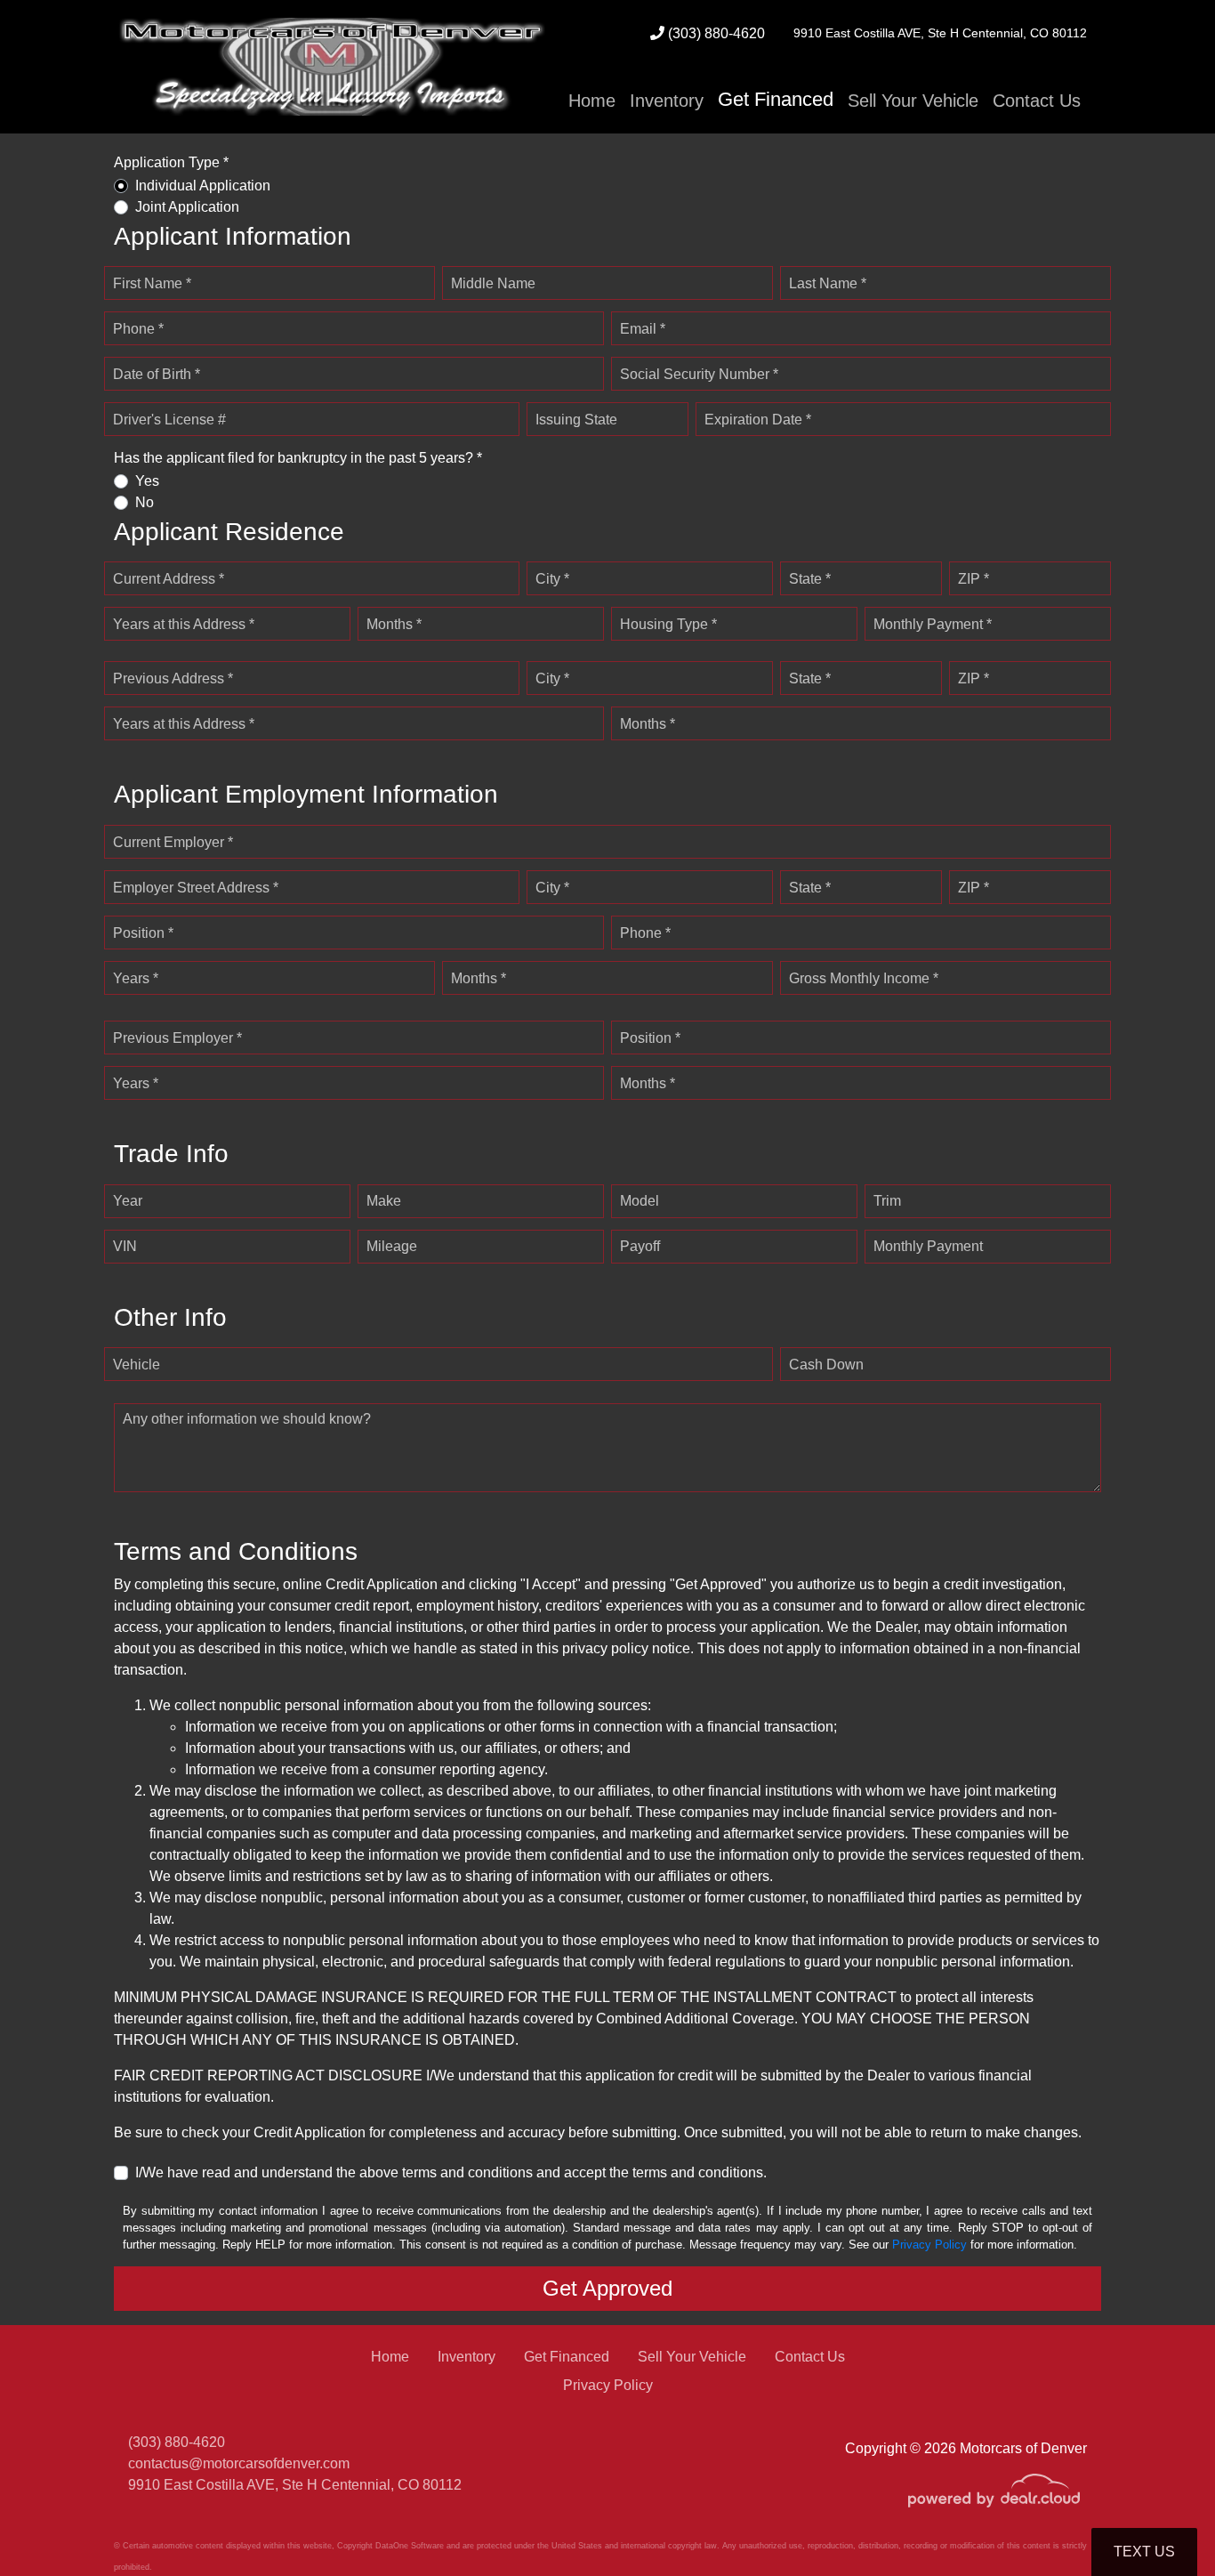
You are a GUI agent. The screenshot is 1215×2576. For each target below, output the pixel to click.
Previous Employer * (177, 1038)
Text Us (1144, 2552)
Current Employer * (173, 842)
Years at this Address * (184, 624)
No (145, 502)
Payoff (640, 1246)
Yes (147, 481)
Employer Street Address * (196, 888)
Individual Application (203, 186)
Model (640, 1201)
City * (552, 579)
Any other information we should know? (247, 1419)
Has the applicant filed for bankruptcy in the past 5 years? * (298, 458)
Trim (887, 1201)
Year (128, 1201)
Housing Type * (668, 624)
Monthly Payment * (933, 624)
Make (384, 1201)
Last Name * (828, 283)
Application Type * (171, 162)
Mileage (392, 1246)
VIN (125, 1246)
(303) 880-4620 (715, 33)
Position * (143, 933)
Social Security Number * (699, 374)
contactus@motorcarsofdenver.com (239, 2463)
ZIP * (974, 579)
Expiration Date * (758, 420)
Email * (643, 329)
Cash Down (826, 1365)
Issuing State (576, 420)
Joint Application (187, 207)
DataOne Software (410, 2546)
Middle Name (493, 283)
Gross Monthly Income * (864, 978)
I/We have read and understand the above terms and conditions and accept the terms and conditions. (451, 2172)
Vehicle (137, 1365)
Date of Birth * (157, 374)
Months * (394, 624)
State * (810, 579)
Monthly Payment (928, 1246)
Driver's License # (169, 420)
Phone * (138, 329)
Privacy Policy (929, 2245)
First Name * (152, 283)
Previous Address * (173, 678)
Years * (136, 978)
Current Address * (169, 579)
